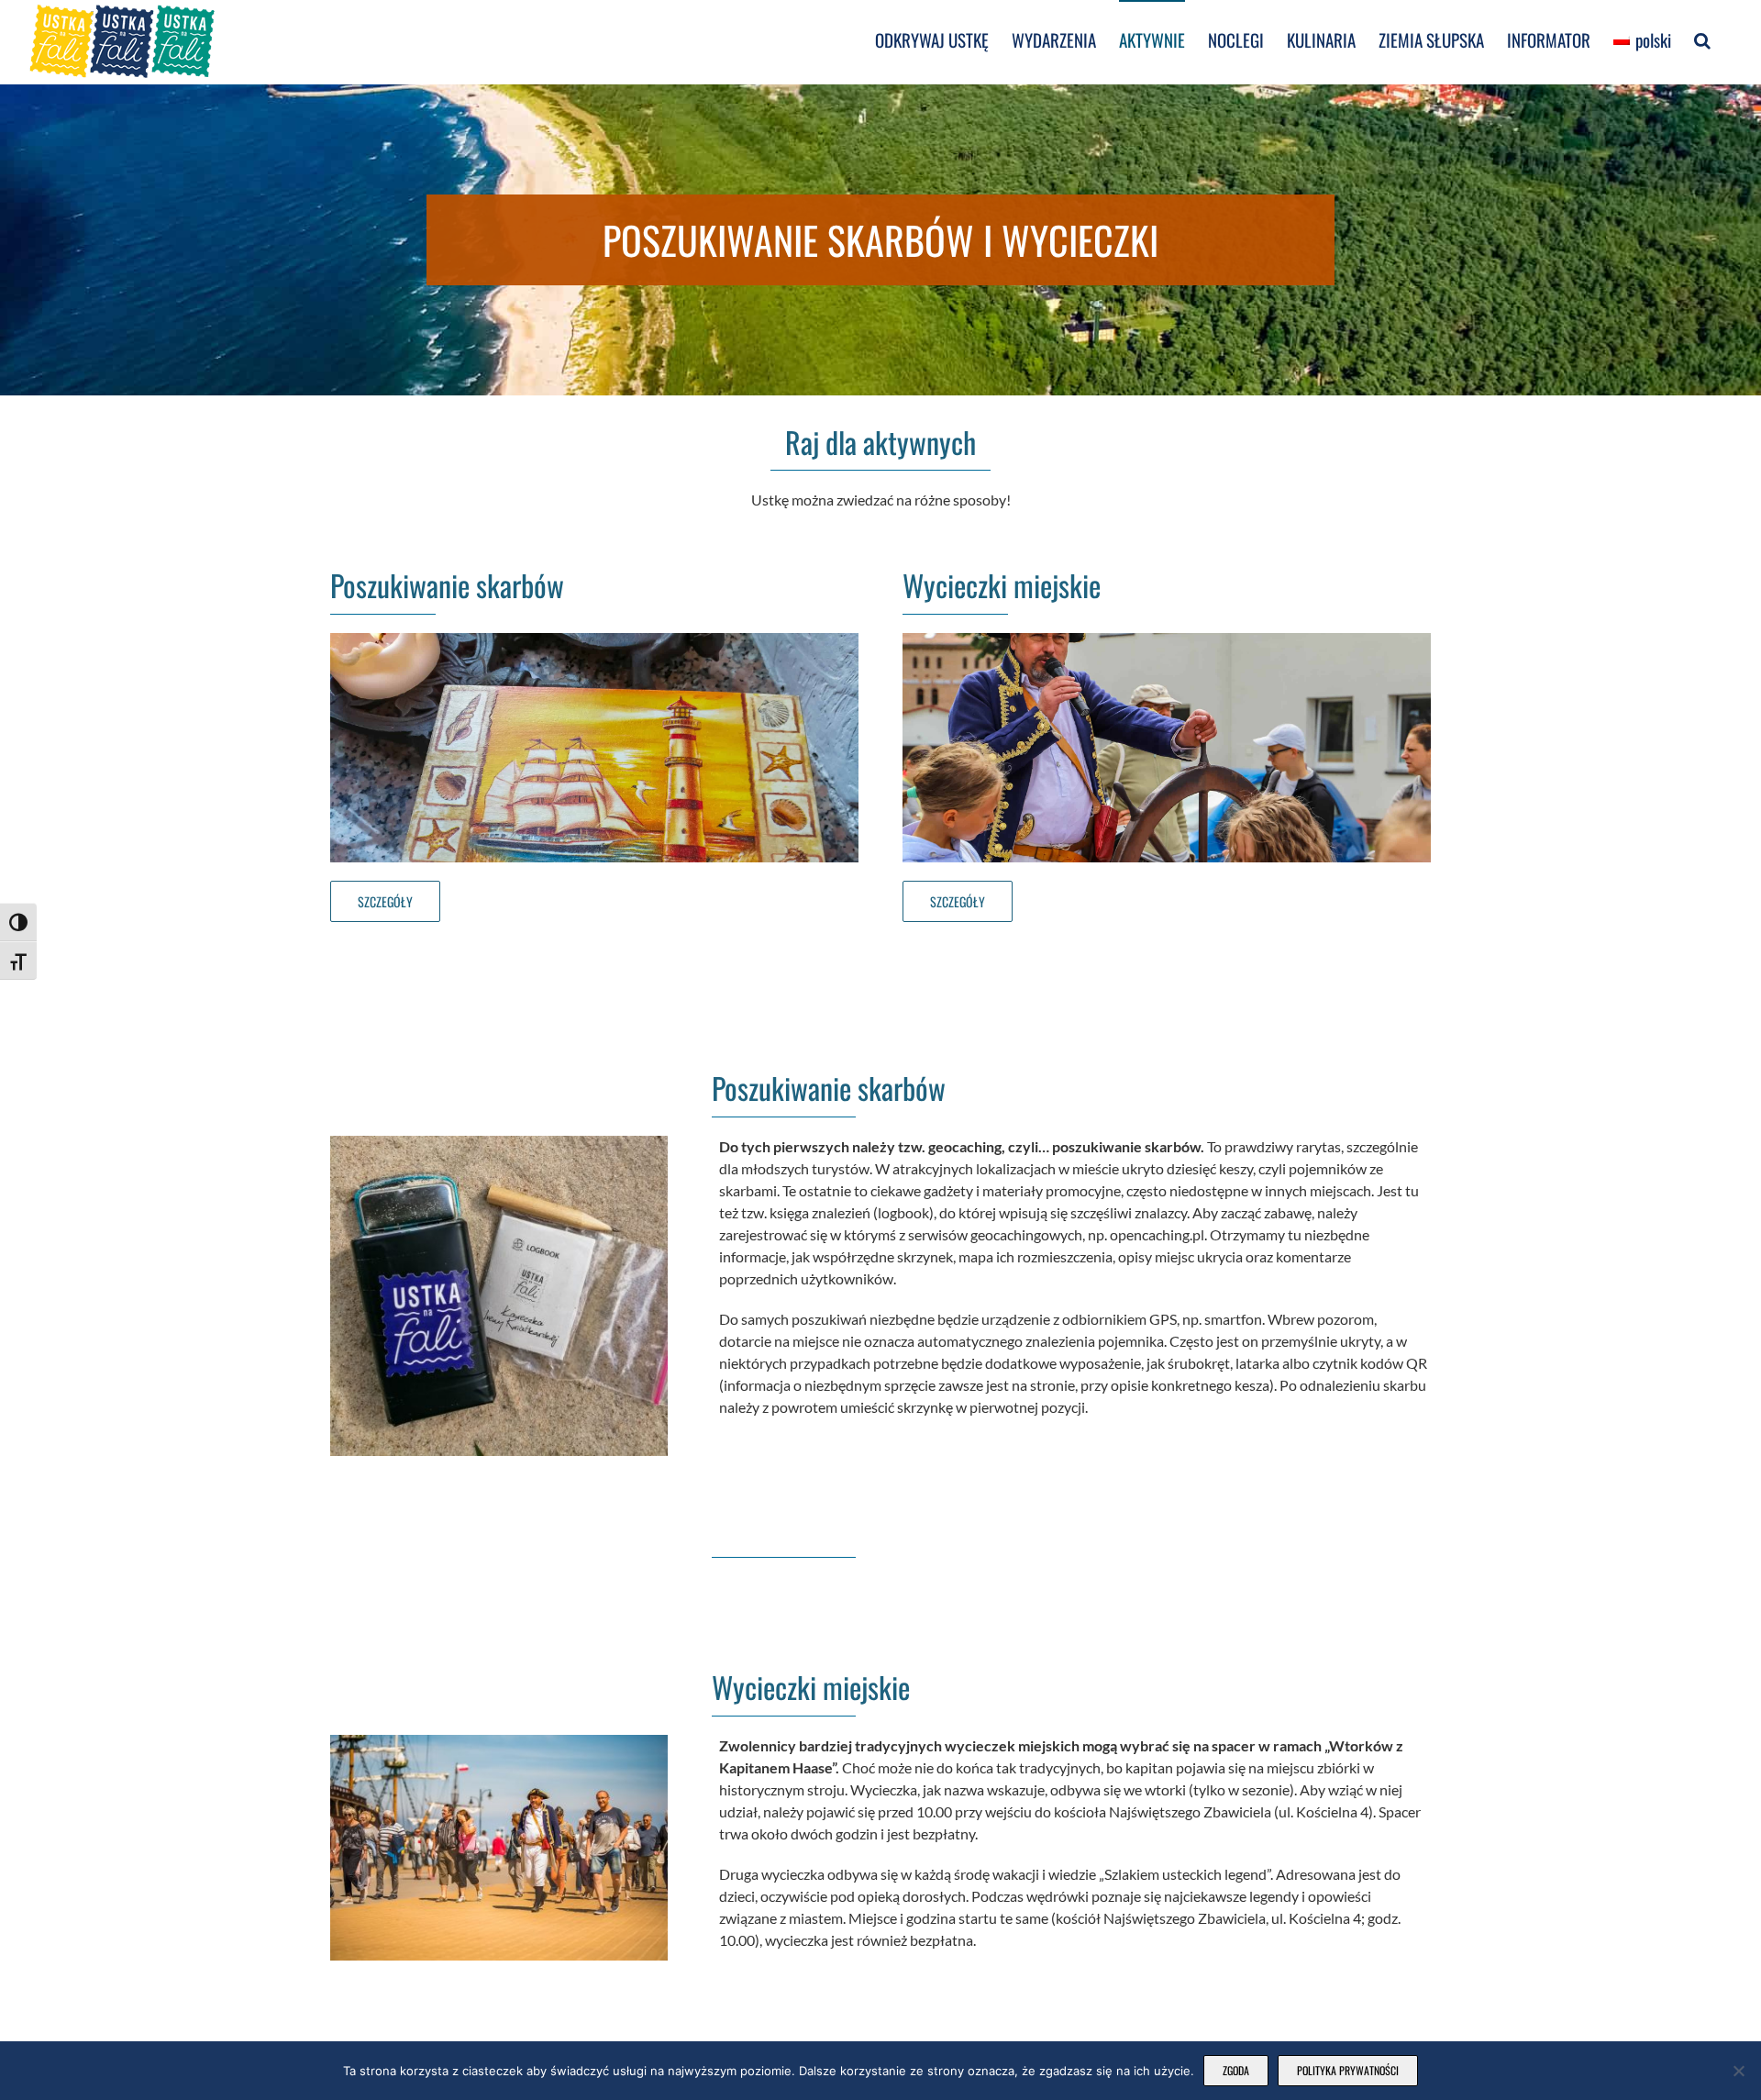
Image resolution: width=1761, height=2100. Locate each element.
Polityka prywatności (1348, 2070)
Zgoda (1236, 2070)
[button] (1702, 39)
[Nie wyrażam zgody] (1738, 2071)
